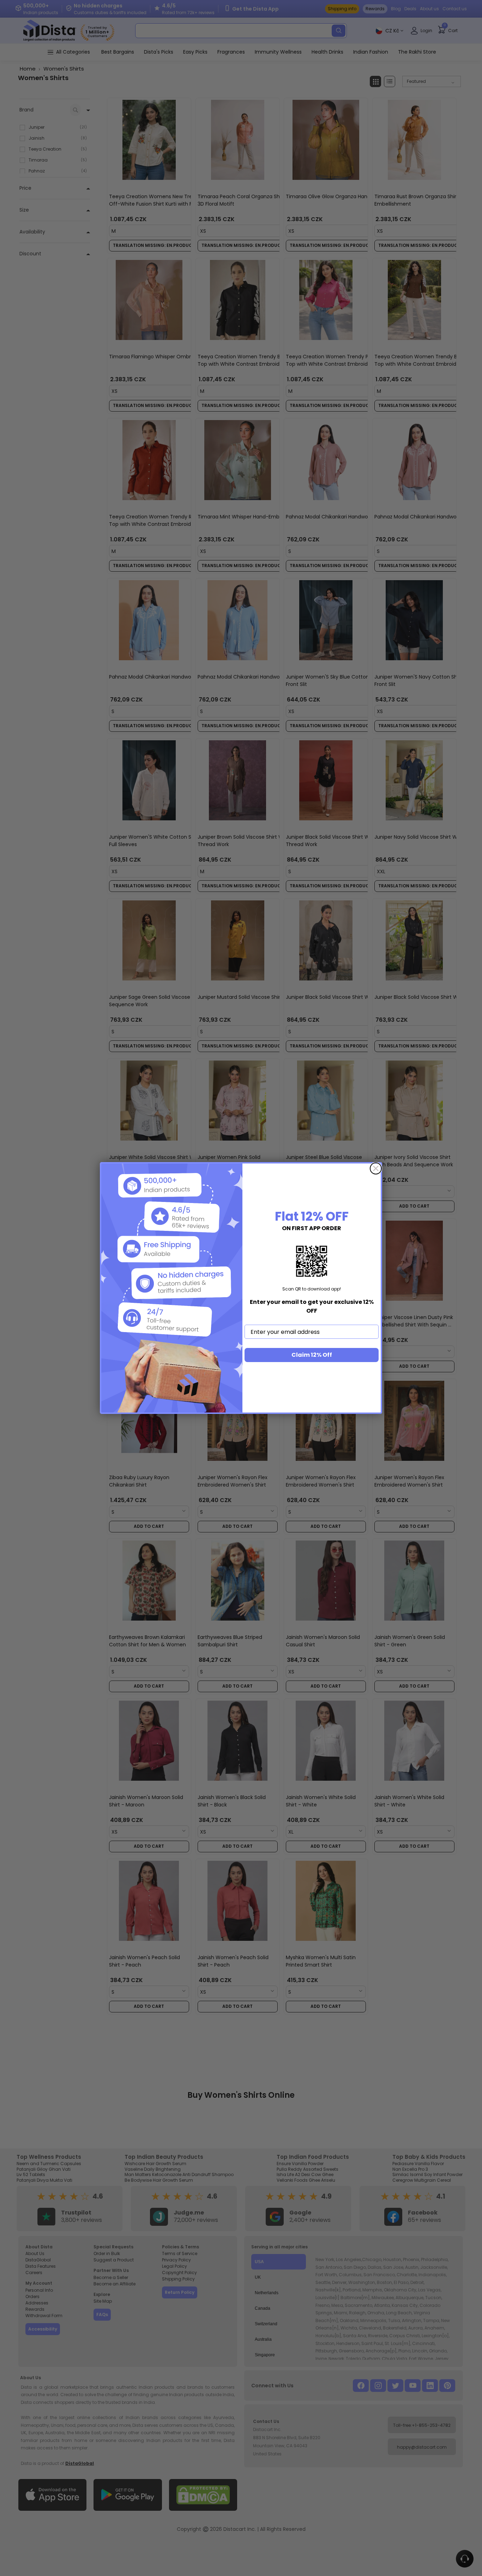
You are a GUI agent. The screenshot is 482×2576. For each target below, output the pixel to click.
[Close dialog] (376, 1168)
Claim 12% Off (312, 1355)
